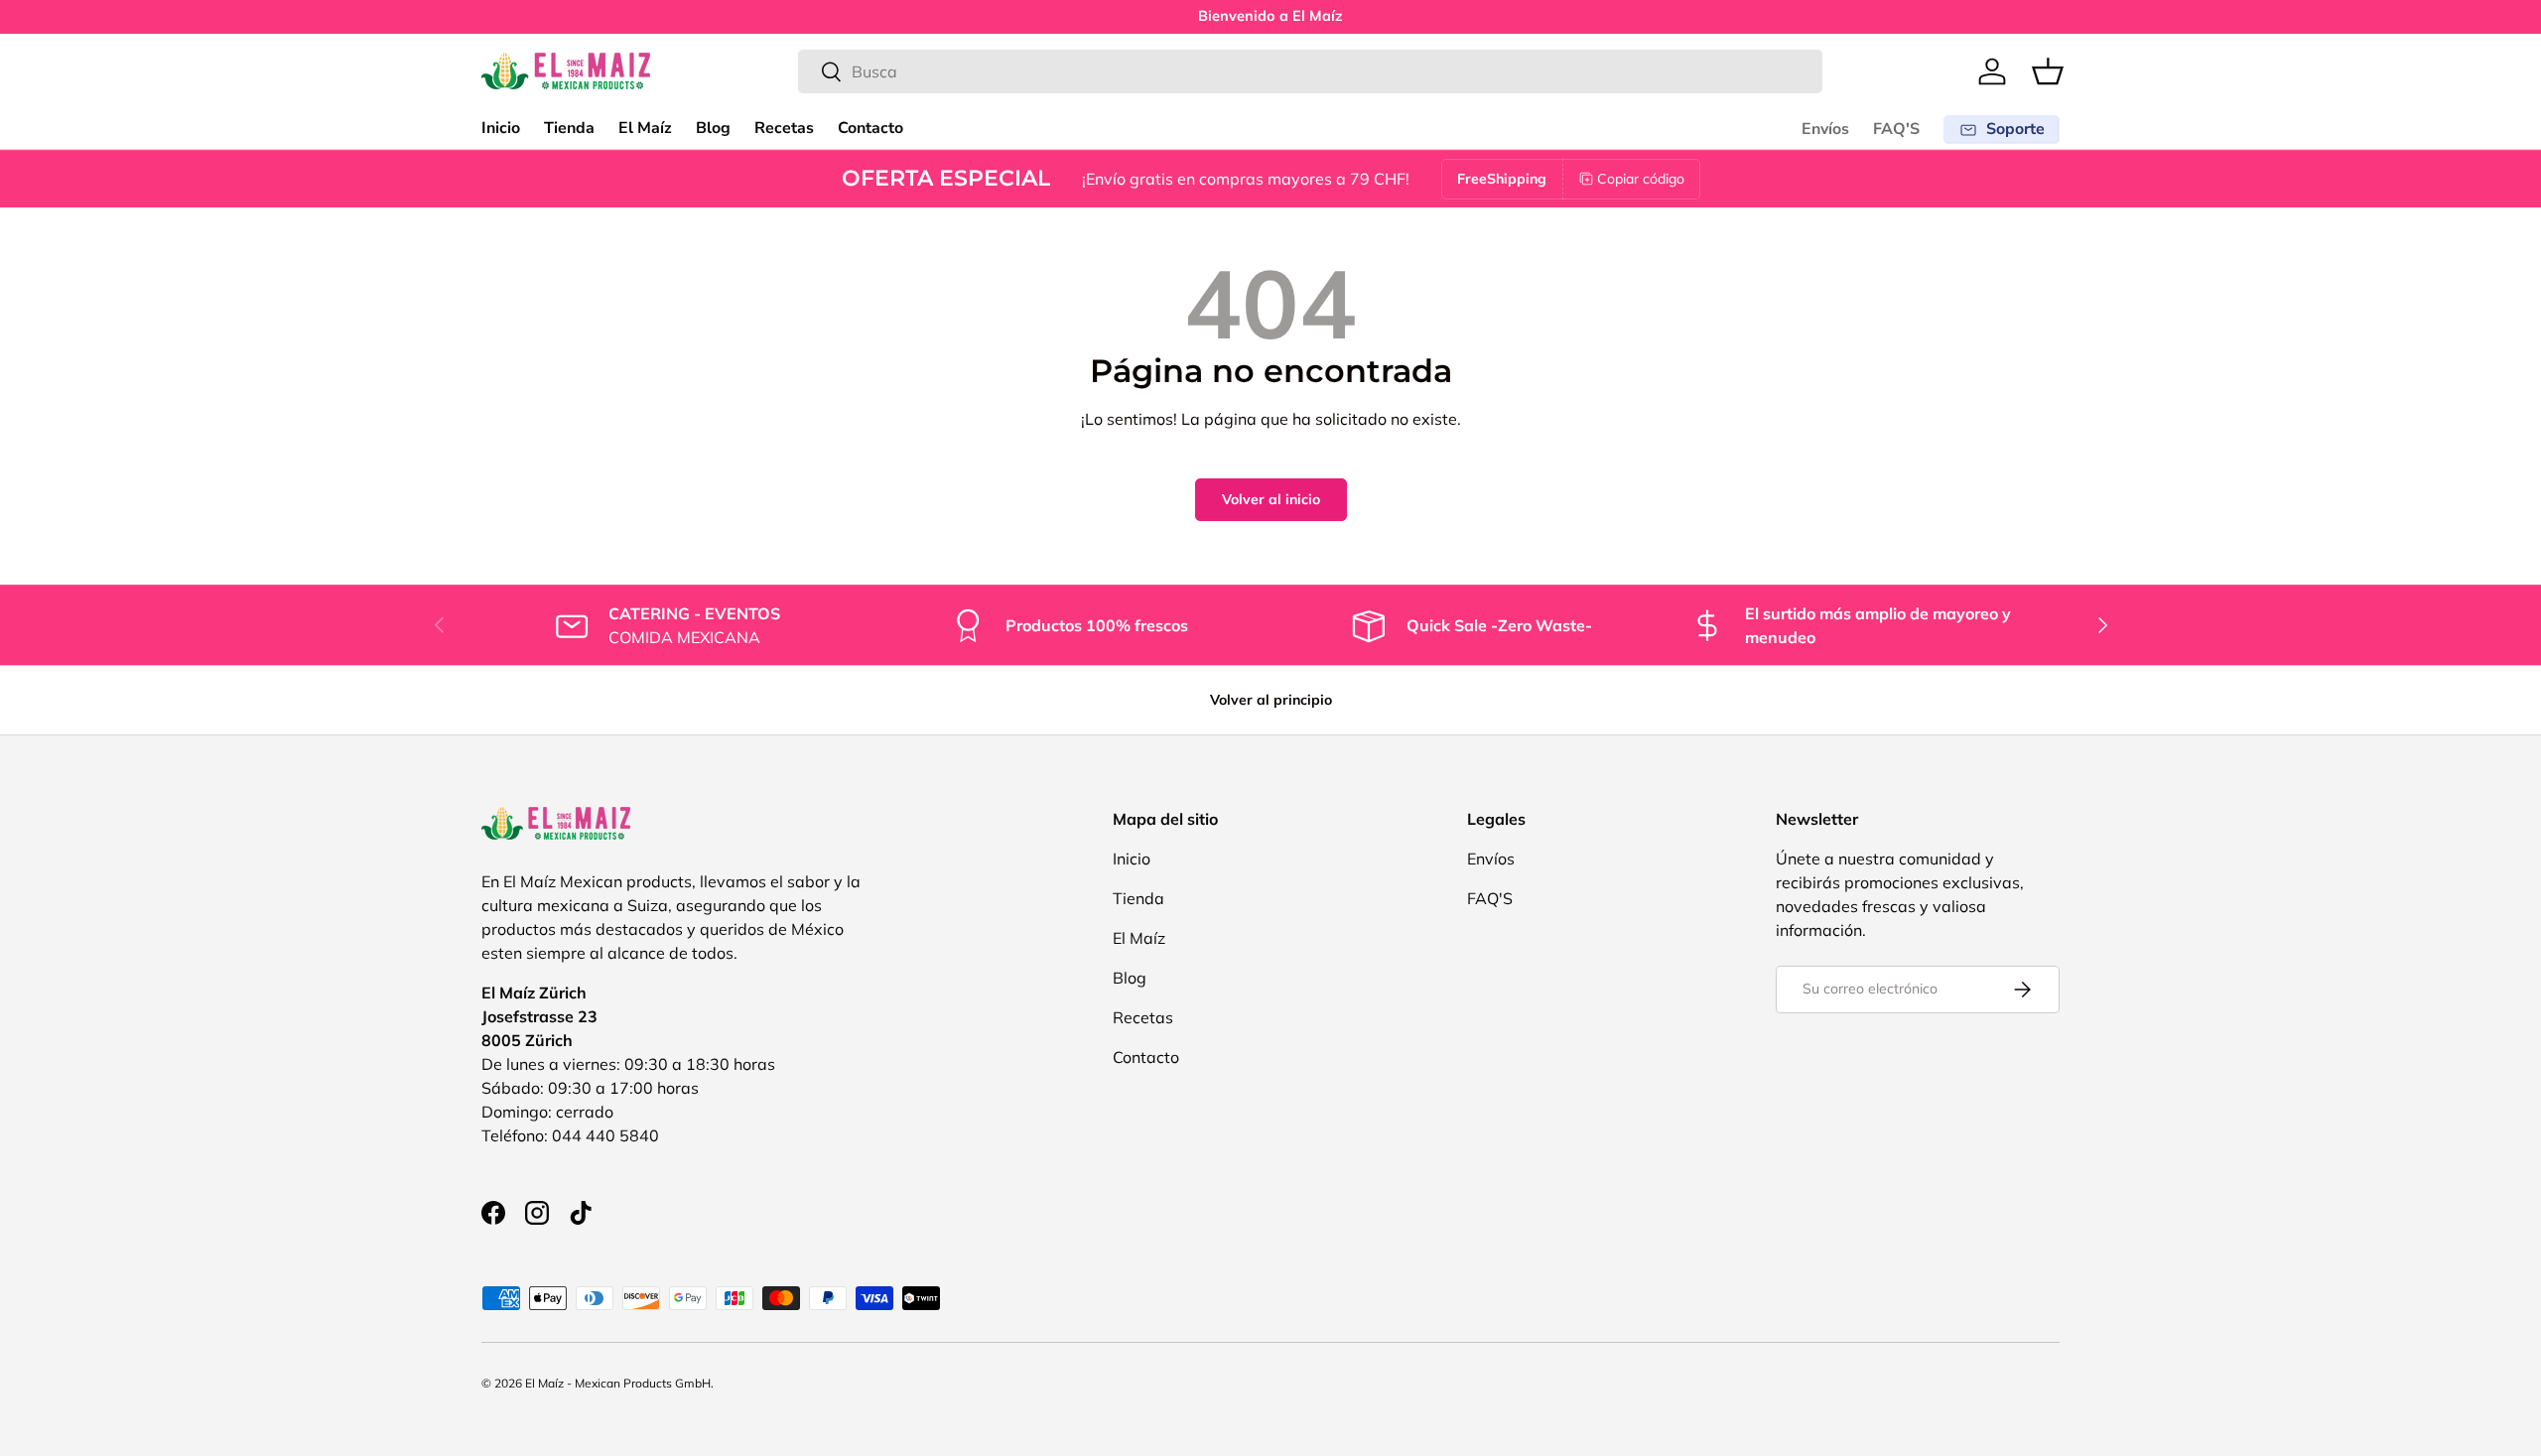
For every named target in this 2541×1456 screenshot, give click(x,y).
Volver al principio (1271, 700)
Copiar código (1641, 179)
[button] (2048, 71)
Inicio (501, 128)
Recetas (784, 128)
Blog (713, 128)
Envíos (1825, 129)
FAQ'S (1896, 129)
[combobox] (1311, 71)
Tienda (569, 128)
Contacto (870, 128)
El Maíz (645, 128)
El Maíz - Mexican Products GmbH (618, 1383)
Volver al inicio (1271, 499)
